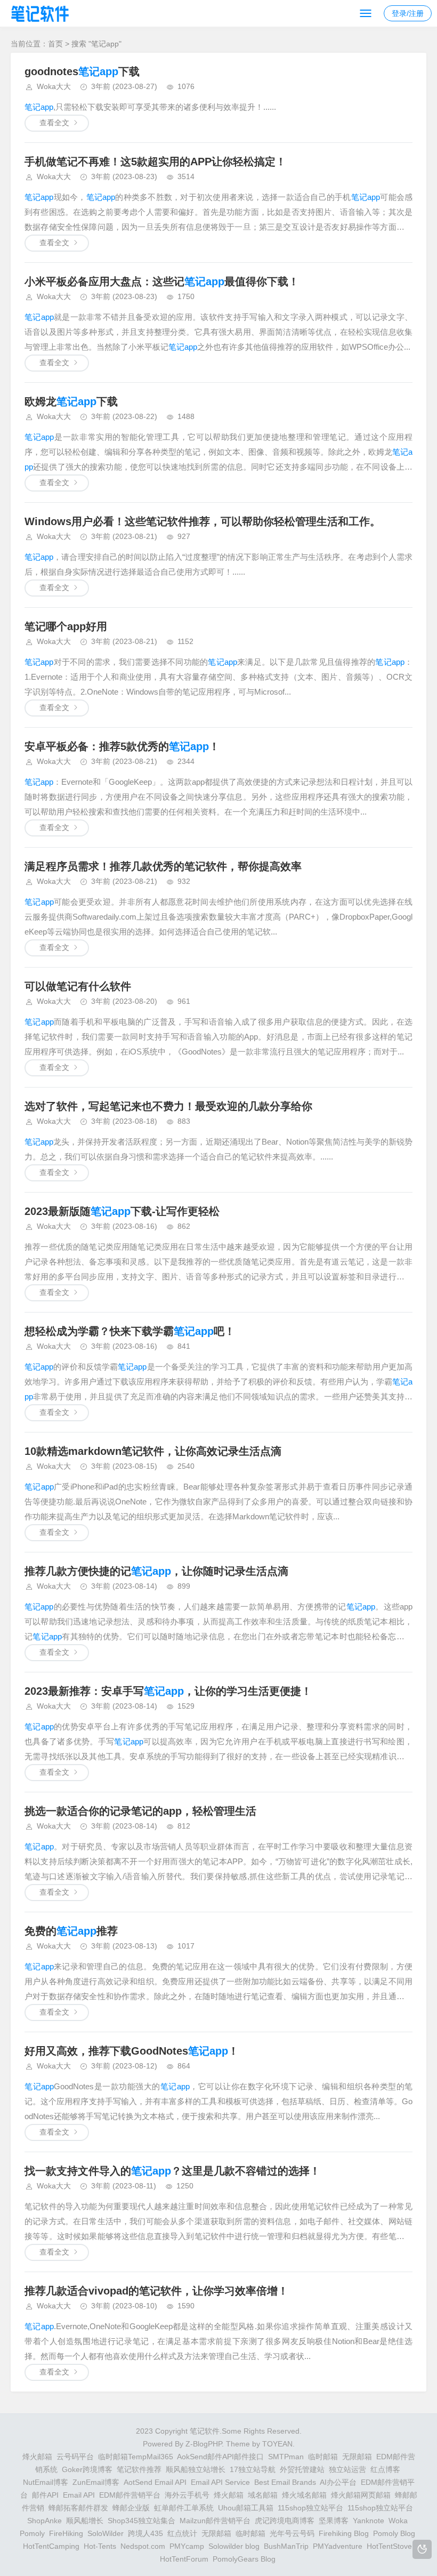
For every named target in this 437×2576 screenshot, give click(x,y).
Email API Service (220, 2482)
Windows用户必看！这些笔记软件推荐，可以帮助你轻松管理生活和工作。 (203, 521)
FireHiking (66, 2533)
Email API (79, 2495)
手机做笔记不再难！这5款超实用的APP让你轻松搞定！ (155, 162)
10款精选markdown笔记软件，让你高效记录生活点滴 (153, 1451)
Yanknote (369, 2521)
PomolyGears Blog (244, 2559)
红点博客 (385, 2469)
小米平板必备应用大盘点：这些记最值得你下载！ (162, 281)
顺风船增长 (85, 2521)
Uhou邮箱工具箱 (246, 2508)
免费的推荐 (71, 1931)
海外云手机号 (187, 2495)
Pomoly (32, 2533)
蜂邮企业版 (131, 2508)
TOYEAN (277, 2444)
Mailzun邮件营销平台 (215, 2521)
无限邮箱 (357, 2457)
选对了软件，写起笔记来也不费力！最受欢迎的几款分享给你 (168, 1106)
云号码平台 (75, 2457)
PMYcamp (187, 2546)
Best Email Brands (285, 2482)
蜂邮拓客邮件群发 (78, 2508)
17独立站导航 (253, 2469)
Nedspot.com (143, 2546)
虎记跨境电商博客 (285, 2521)
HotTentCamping (51, 2546)
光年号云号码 (292, 2533)
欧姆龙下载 (71, 401)
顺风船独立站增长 (196, 2469)
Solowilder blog (234, 2546)
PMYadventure (338, 2546)
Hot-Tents (100, 2546)
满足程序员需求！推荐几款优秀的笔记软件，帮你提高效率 (163, 866)
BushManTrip (286, 2546)
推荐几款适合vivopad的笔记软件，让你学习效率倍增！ (156, 2291)
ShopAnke (44, 2521)
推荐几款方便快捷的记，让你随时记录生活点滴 (156, 1571)
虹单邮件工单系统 (184, 2508)
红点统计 (182, 2533)
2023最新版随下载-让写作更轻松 (122, 1211)
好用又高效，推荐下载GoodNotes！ (132, 2051)
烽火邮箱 (37, 2457)
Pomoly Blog (394, 2533)
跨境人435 (145, 2533)
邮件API (45, 2495)
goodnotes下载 (82, 71)
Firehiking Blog (344, 2533)
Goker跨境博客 (87, 2469)
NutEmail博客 (46, 2482)
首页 (55, 44)
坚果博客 (334, 2521)
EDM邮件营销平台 (130, 2495)
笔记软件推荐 (139, 2469)
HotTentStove (389, 2546)
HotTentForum (184, 2559)
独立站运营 (347, 2469)
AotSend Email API (155, 2482)
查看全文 (54, 123)
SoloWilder (106, 2533)
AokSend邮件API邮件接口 (220, 2457)
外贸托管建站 (302, 2469)
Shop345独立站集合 (141, 2521)
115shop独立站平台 (310, 2508)
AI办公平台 (338, 2482)
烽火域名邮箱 (304, 2495)
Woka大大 (54, 86)
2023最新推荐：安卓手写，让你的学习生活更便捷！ (168, 1691)
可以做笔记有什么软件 (78, 986)
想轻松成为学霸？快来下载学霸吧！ (130, 1331)
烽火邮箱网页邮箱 (361, 2495)
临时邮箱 (323, 2457)
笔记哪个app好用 (66, 626)
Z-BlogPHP (204, 2444)
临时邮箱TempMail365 (136, 2457)
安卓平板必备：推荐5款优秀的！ (122, 746)
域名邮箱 (263, 2495)
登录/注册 (408, 13)
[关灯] (422, 2549)
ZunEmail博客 (96, 2482)
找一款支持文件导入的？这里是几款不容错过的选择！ (172, 2171)
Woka (398, 2521)
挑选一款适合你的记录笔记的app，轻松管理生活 (140, 1811)
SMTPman (286, 2457)
